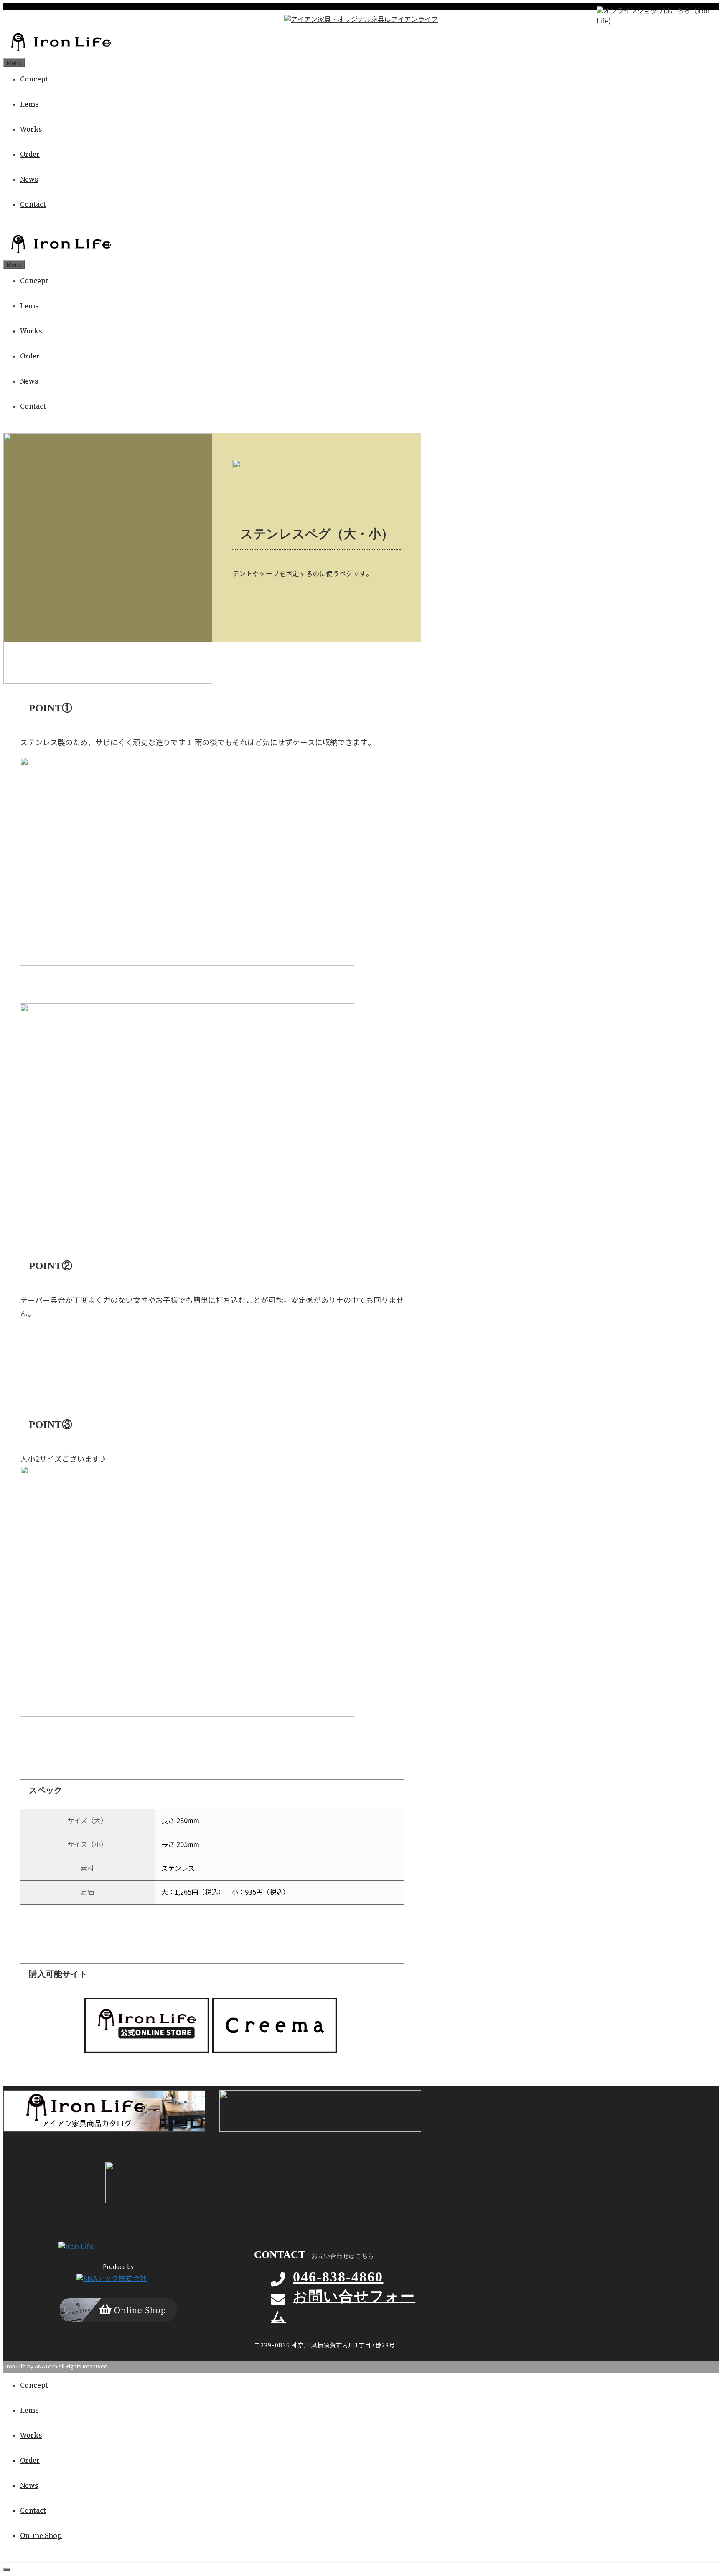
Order (30, 154)
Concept (34, 79)
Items (29, 104)
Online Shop (41, 2535)
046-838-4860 (338, 2277)
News (29, 179)
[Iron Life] (60, 52)
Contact (33, 204)
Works (31, 129)
